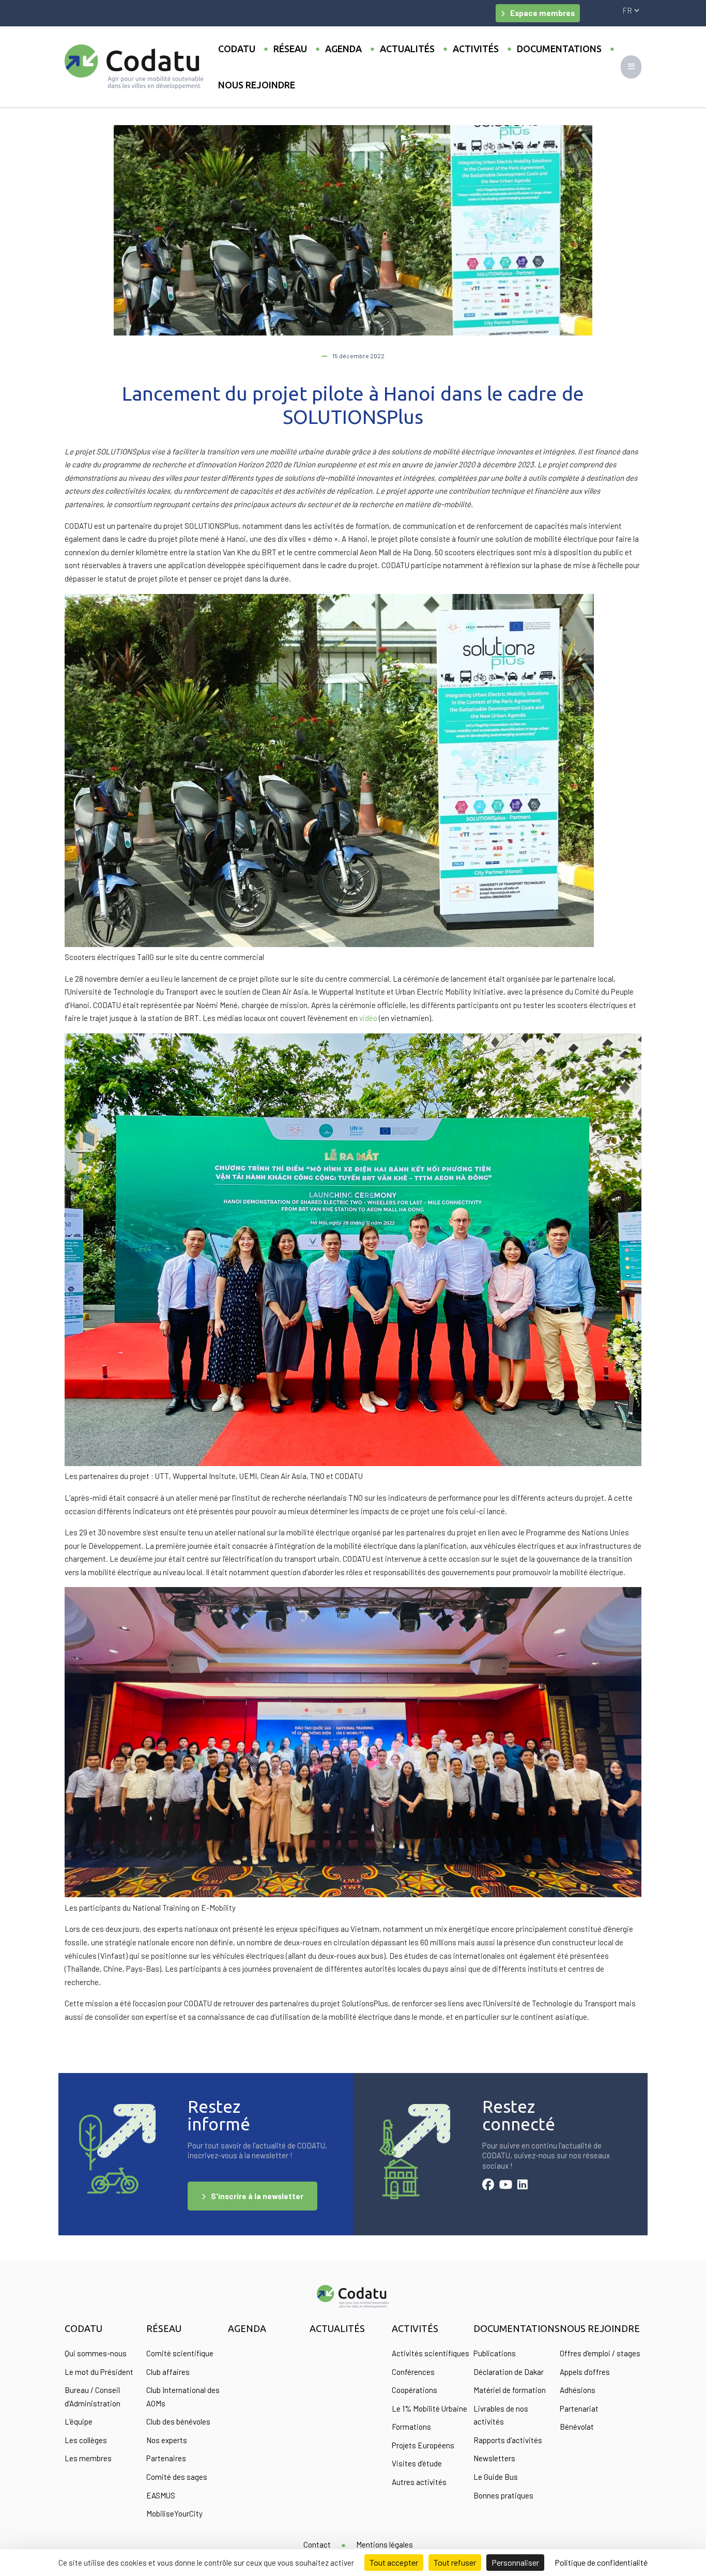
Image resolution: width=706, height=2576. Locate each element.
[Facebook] (488, 2186)
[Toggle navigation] (631, 67)
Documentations (559, 49)
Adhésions (578, 2390)
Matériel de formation (510, 2390)
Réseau (290, 49)
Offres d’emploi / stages (600, 2353)
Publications (495, 2353)
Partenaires (166, 2458)
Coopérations (415, 2390)
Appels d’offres (585, 2372)
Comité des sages (177, 2477)
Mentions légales (385, 2544)
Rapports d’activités (508, 2440)
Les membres (88, 2458)
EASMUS (161, 2495)
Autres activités (419, 2482)
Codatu (237, 49)
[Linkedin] (523, 2186)
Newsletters (494, 2458)
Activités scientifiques (431, 2353)
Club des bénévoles (178, 2421)
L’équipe (79, 2421)
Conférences (413, 2372)
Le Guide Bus (496, 2477)
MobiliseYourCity (174, 2513)
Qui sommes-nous (96, 2353)
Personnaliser (515, 2562)
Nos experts (167, 2440)
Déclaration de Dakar (509, 2372)
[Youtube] (506, 2186)
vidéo (369, 1018)
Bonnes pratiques (503, 2495)
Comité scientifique (180, 2353)
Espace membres (542, 13)
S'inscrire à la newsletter (257, 2196)
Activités (476, 49)
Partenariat (579, 2409)
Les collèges (86, 2440)
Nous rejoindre (257, 85)
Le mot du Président (99, 2372)
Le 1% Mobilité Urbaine (429, 2409)
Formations (411, 2427)
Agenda (343, 49)
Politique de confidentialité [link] (601, 2562)
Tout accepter (394, 2562)
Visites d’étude (417, 2463)
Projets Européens (423, 2445)
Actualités (407, 49)
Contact (317, 2544)
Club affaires (168, 2372)
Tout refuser (455, 2562)
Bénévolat (577, 2427)
